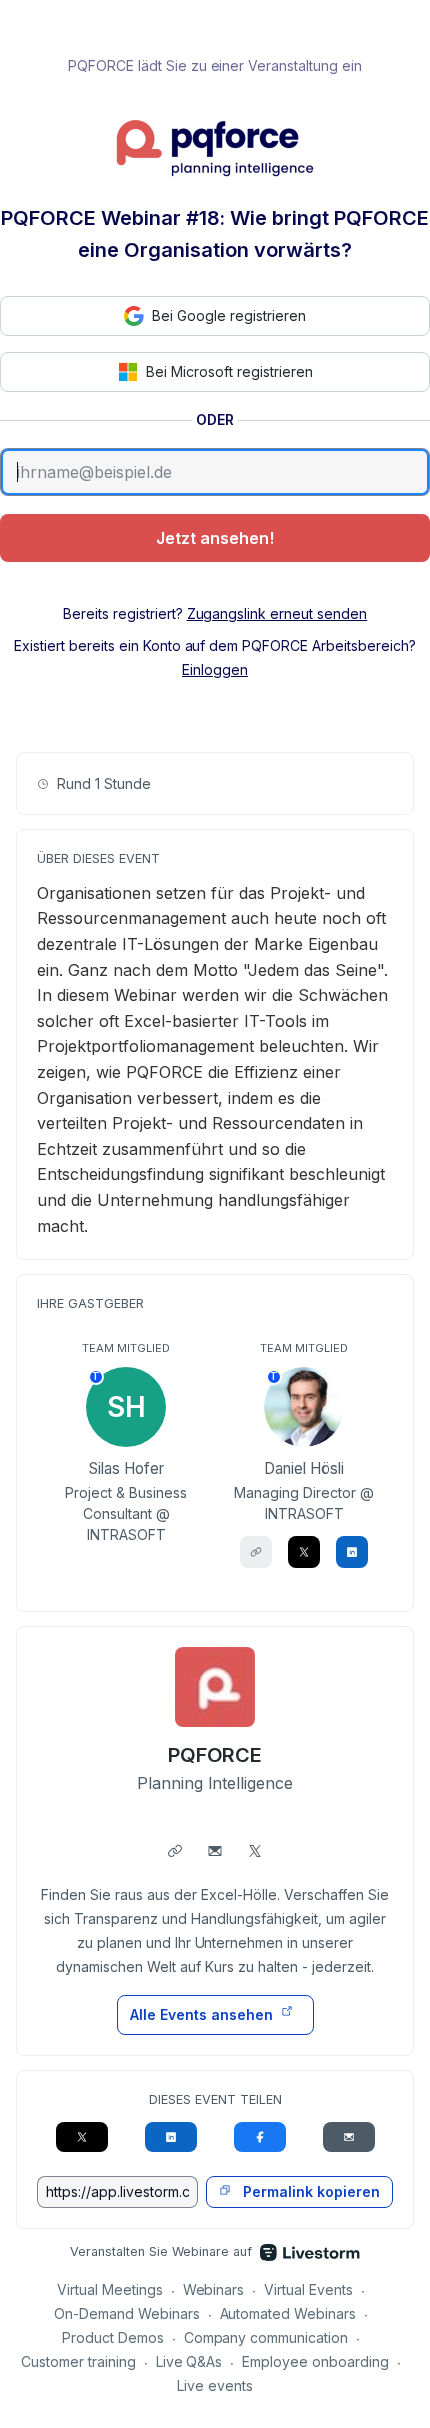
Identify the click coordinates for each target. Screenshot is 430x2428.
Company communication (266, 2337)
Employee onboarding (315, 2361)
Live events (215, 2385)
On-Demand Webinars (127, 2313)
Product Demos (113, 2337)
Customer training (78, 2361)
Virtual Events (308, 2289)
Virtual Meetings (110, 2289)
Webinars (214, 2289)
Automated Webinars (288, 2313)
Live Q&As (189, 2361)
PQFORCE (215, 1755)
